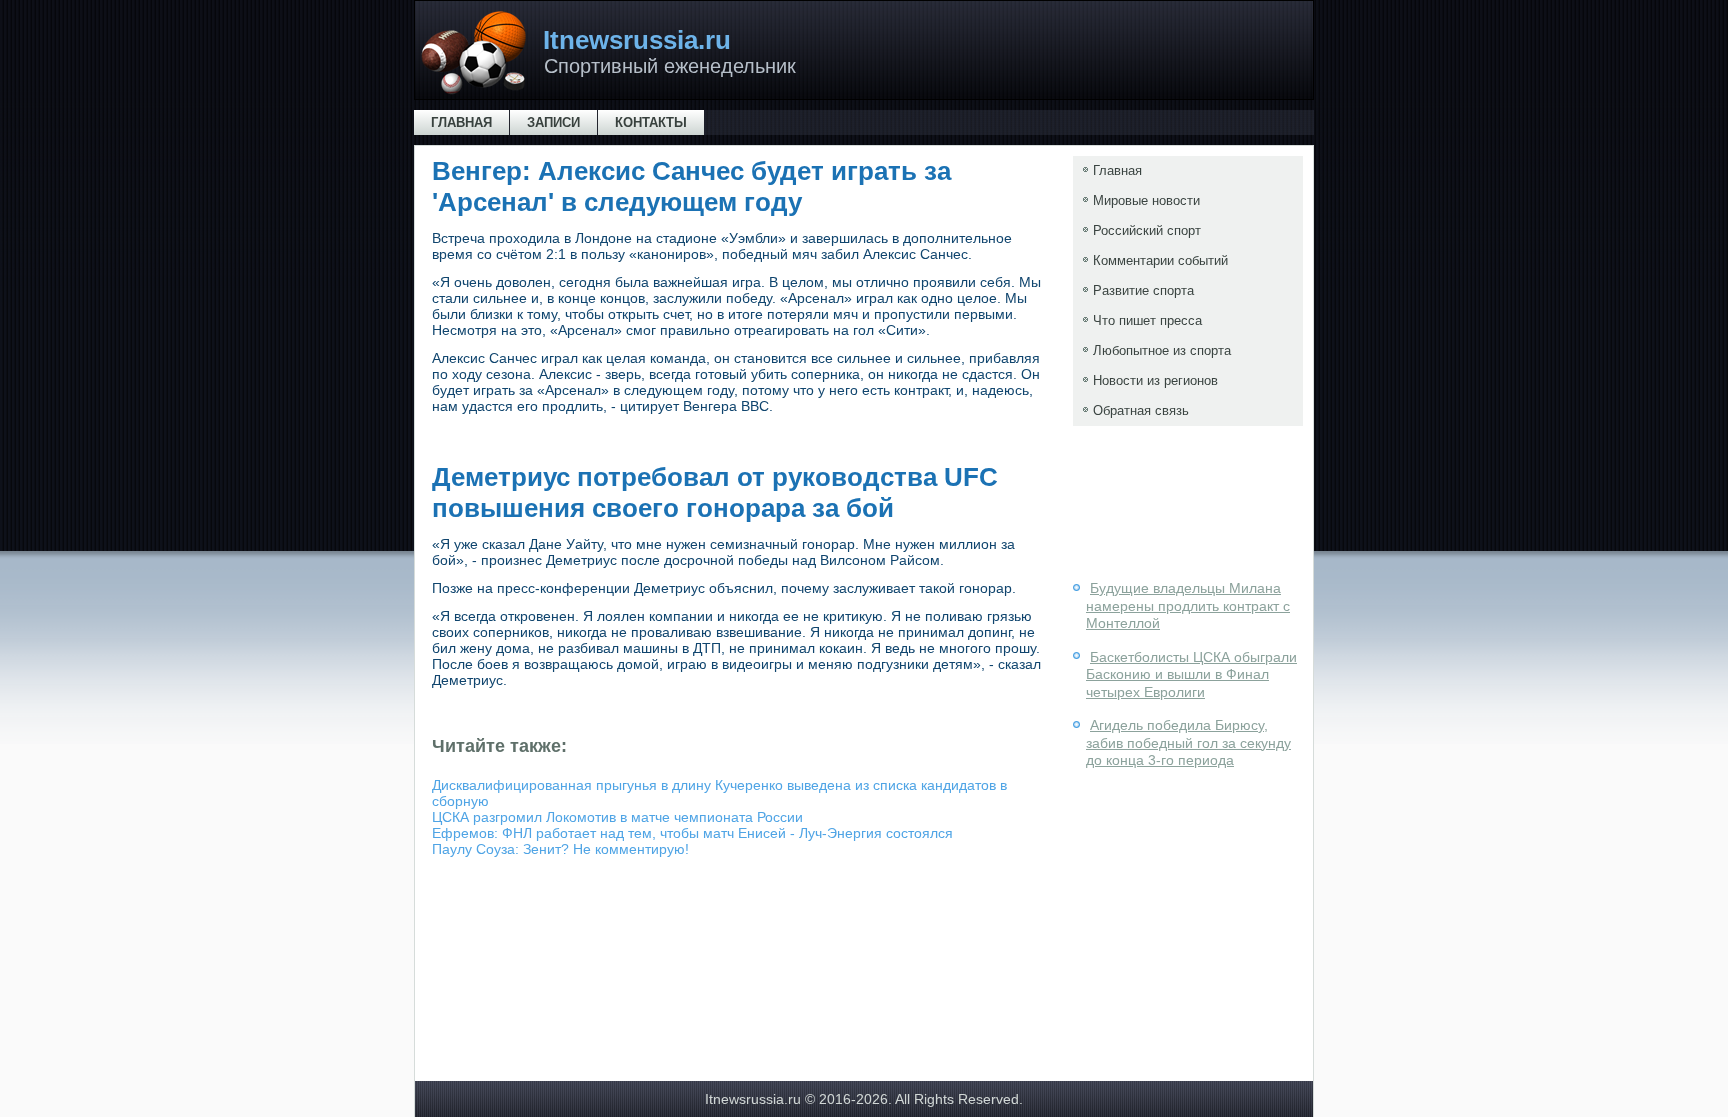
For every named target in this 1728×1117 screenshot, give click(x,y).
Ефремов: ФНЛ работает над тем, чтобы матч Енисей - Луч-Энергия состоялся (692, 833)
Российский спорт (1147, 230)
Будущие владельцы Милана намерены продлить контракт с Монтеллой (1188, 605)
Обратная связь (1141, 410)
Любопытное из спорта (1162, 350)
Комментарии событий (1160, 260)
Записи (553, 122)
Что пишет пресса (1147, 320)
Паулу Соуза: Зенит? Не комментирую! (560, 849)
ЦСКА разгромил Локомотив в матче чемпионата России (617, 817)
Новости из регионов (1155, 380)
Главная (461, 122)
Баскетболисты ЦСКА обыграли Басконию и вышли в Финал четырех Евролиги (1191, 674)
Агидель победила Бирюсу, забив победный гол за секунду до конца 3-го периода (1188, 742)
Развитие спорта (1143, 290)
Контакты (651, 122)
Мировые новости (1146, 200)
